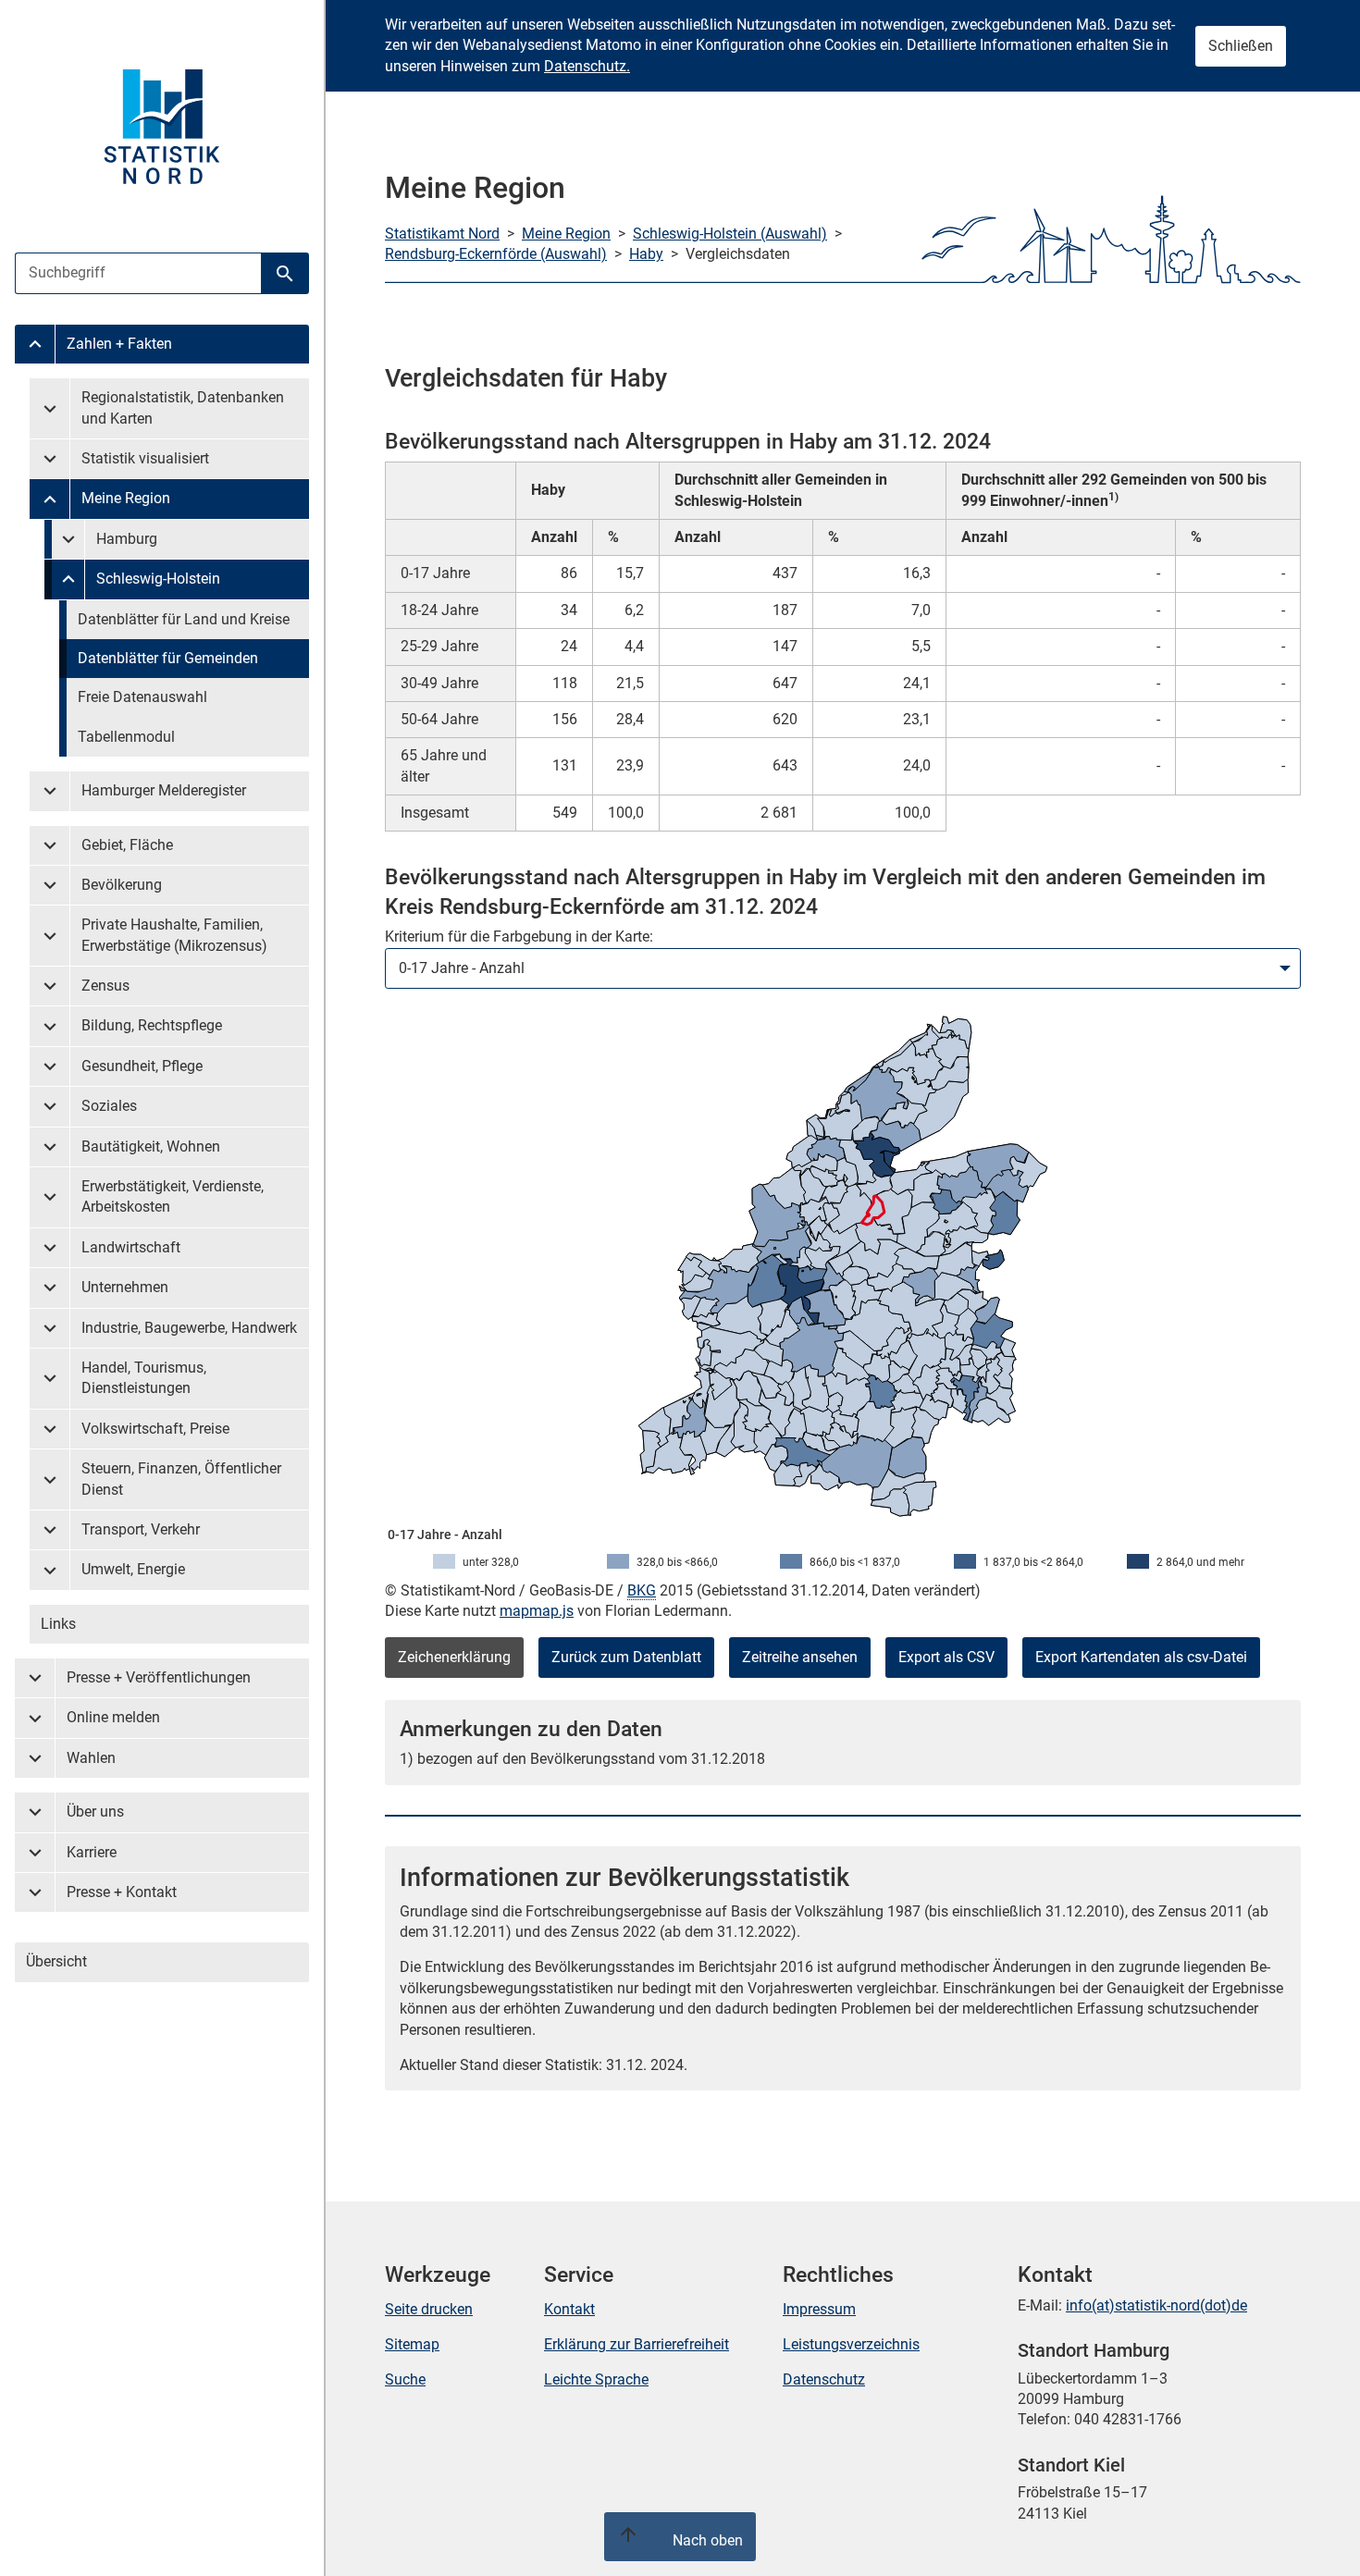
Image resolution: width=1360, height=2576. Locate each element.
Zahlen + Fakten (119, 344)
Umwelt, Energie (133, 1569)
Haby (646, 254)
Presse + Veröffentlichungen (159, 1677)
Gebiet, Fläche (127, 845)
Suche (405, 2379)
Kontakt (569, 2309)
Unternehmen (125, 1287)
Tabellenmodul (126, 737)
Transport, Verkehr (141, 1529)
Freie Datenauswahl (142, 697)
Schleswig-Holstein (158, 579)
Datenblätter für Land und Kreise (184, 619)
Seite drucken (429, 2309)
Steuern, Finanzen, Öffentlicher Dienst (181, 1479)
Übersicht (56, 1961)
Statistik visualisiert (145, 458)
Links (58, 1624)
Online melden (113, 1717)
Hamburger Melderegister (164, 790)
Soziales (109, 1106)
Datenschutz (824, 2379)
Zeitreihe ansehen (800, 1657)
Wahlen (91, 1758)
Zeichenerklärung (454, 1657)
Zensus (105, 986)
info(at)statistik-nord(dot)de (1156, 2305)
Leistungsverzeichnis (851, 2344)
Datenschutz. (587, 66)
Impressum (819, 2309)
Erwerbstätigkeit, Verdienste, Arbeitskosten (173, 1196)
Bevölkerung (122, 885)
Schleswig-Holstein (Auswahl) (730, 234)
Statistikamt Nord (442, 234)
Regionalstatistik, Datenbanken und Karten (183, 407)
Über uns (95, 1812)
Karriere (92, 1852)
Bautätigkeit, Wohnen (151, 1146)
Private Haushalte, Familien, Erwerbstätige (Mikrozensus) (174, 935)
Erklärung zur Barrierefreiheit (637, 2344)
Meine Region (126, 498)
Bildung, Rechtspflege (152, 1025)
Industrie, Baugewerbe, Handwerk (189, 1328)
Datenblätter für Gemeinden (168, 658)
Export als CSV (946, 1657)
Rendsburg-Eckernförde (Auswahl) (496, 254)
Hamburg (127, 539)
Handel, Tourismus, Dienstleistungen (144, 1378)
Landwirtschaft (131, 1247)
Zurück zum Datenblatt (626, 1657)
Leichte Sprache (596, 2379)
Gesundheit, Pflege (142, 1066)
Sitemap (412, 2344)
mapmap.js (537, 1611)
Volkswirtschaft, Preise (155, 1429)
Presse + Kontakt (122, 1892)
